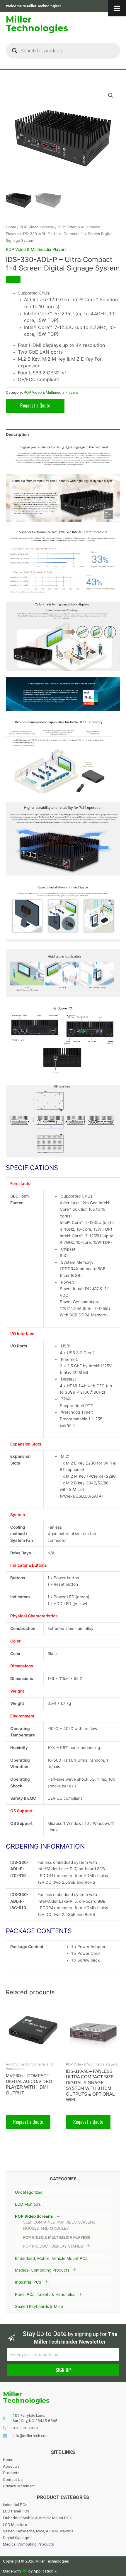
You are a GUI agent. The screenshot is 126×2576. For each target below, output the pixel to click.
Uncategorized (29, 2192)
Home (11, 227)
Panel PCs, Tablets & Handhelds (45, 2294)
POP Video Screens (34, 2216)
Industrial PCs (28, 2282)
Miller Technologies (37, 24)
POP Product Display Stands (53, 2246)
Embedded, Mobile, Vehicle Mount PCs (51, 2258)
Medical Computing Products (42, 2270)
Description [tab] (17, 434)
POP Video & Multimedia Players (57, 2237)
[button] (111, 95)
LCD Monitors (28, 2204)
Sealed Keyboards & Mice (39, 2306)
